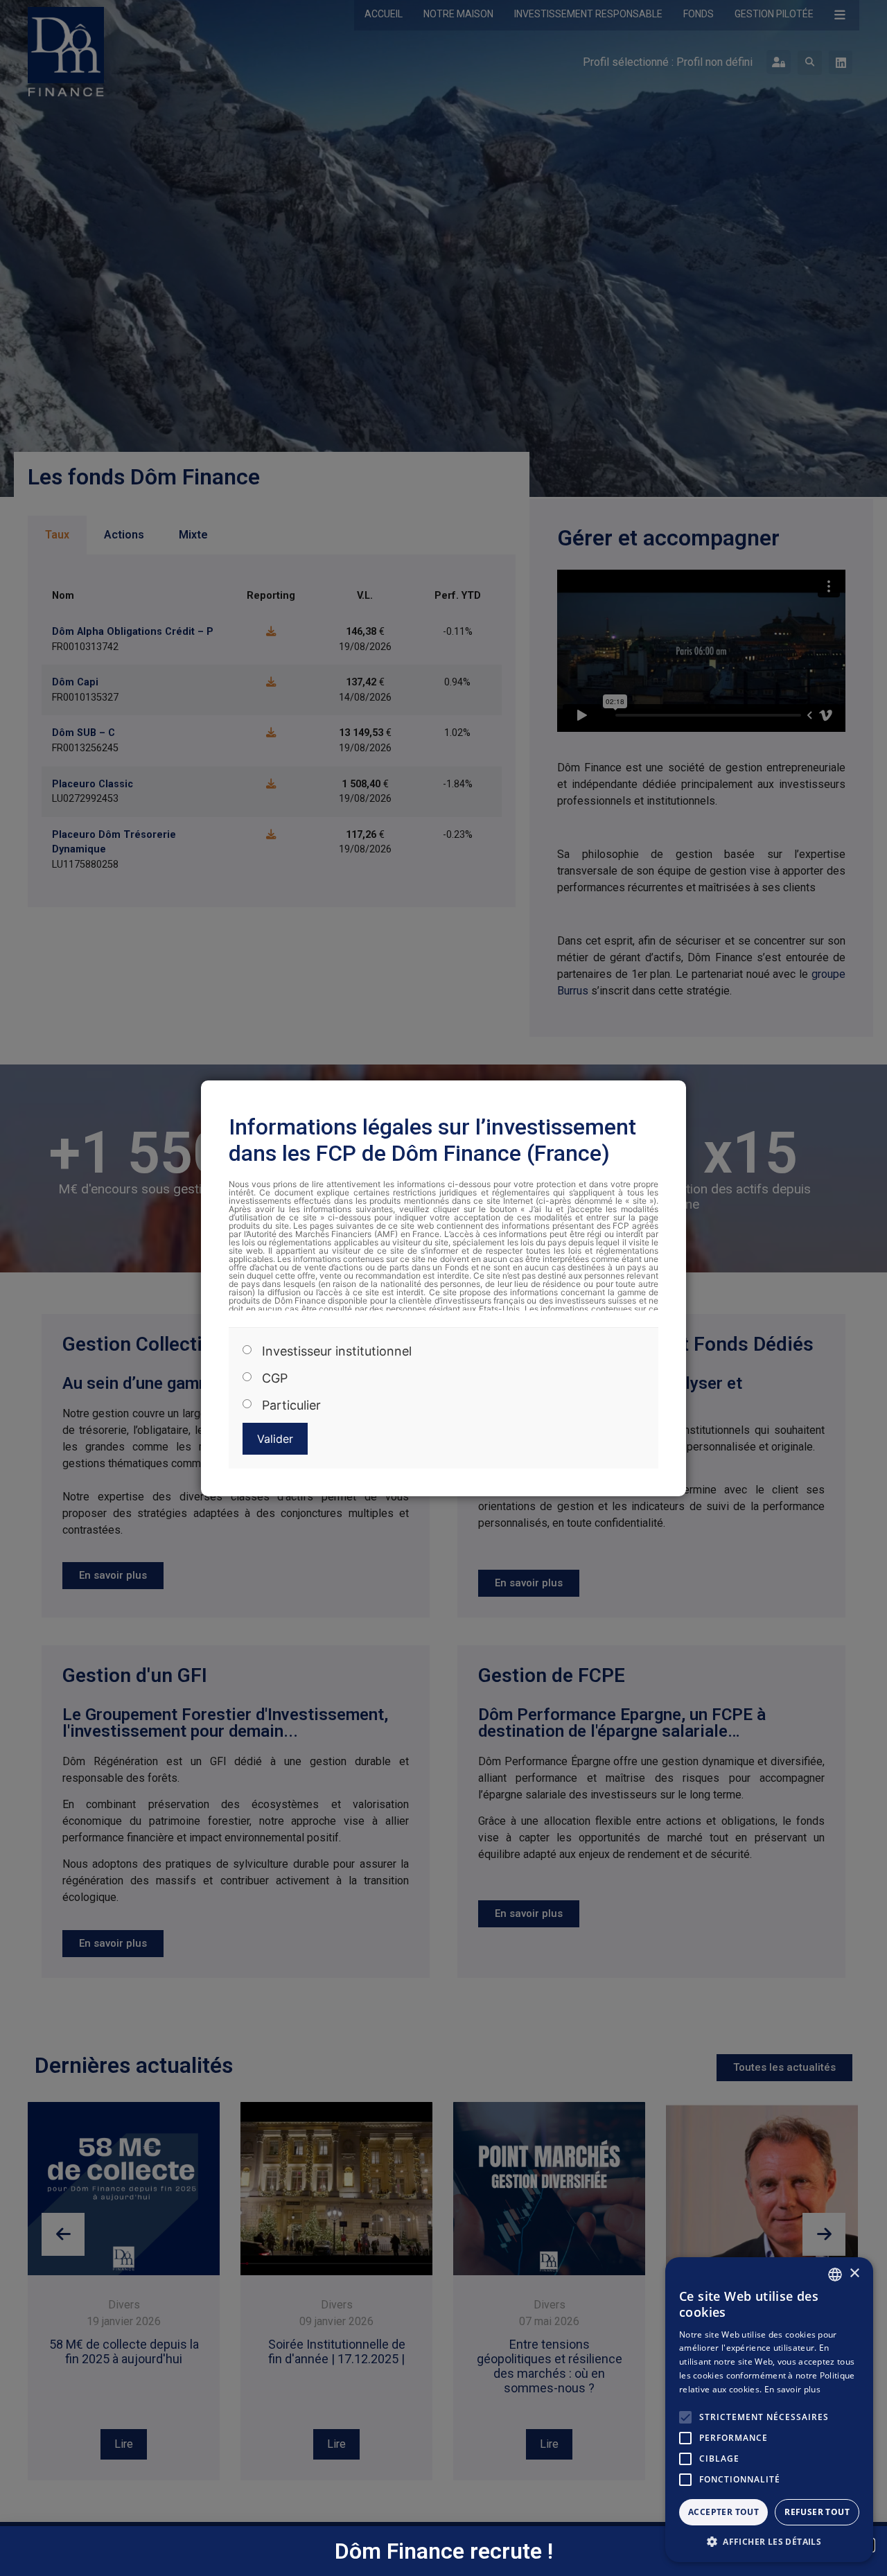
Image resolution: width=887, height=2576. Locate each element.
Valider (275, 1439)
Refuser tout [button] (817, 2512)
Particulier (291, 1405)
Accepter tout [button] (723, 2512)
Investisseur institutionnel (337, 1351)
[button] (769, 2541)
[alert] (769, 2410)
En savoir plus (792, 2389)
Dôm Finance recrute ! (444, 2551)
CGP (275, 1378)
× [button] (854, 2273)
